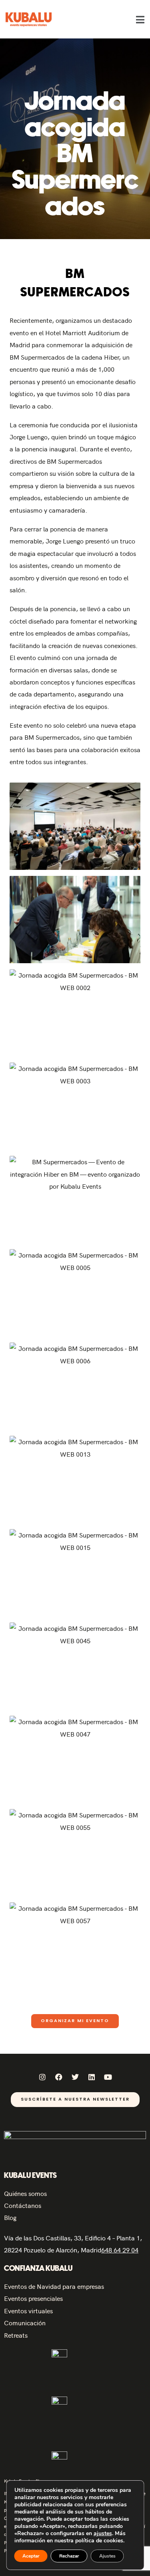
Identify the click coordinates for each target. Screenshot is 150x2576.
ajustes (102, 2534)
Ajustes (107, 2556)
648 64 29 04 (120, 2250)
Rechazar (69, 2556)
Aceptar (31, 2556)
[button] (140, 19)
